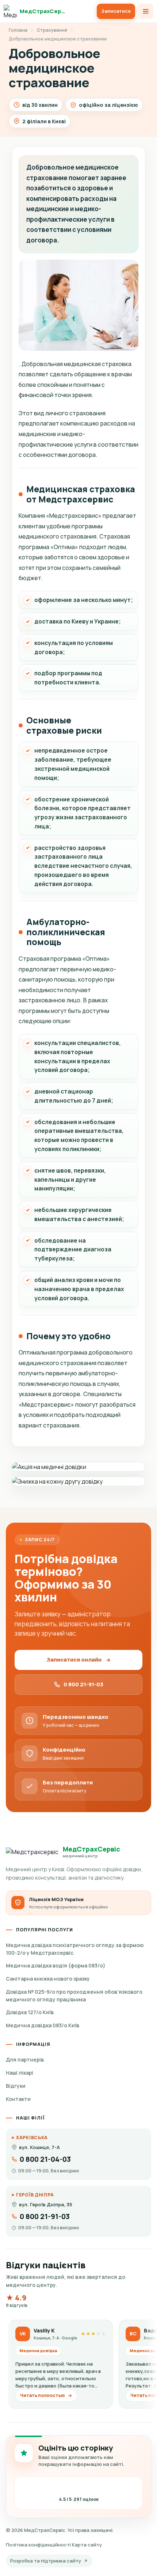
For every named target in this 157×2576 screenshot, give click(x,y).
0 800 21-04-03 (45, 2159)
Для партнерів (25, 2060)
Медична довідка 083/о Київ (43, 2025)
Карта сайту (87, 2545)
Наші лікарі (20, 2073)
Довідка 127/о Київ (30, 2012)
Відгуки (16, 2086)
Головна (18, 30)
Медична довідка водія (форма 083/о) (56, 1965)
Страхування (52, 30)
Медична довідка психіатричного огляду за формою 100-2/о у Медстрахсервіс (75, 1949)
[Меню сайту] (146, 11)
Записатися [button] (116, 11)
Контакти (18, 2099)
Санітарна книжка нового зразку (48, 1979)
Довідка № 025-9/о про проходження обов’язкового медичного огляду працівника (74, 1996)
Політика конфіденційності (38, 2545)
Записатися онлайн (74, 1660)
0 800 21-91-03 (83, 1684)
